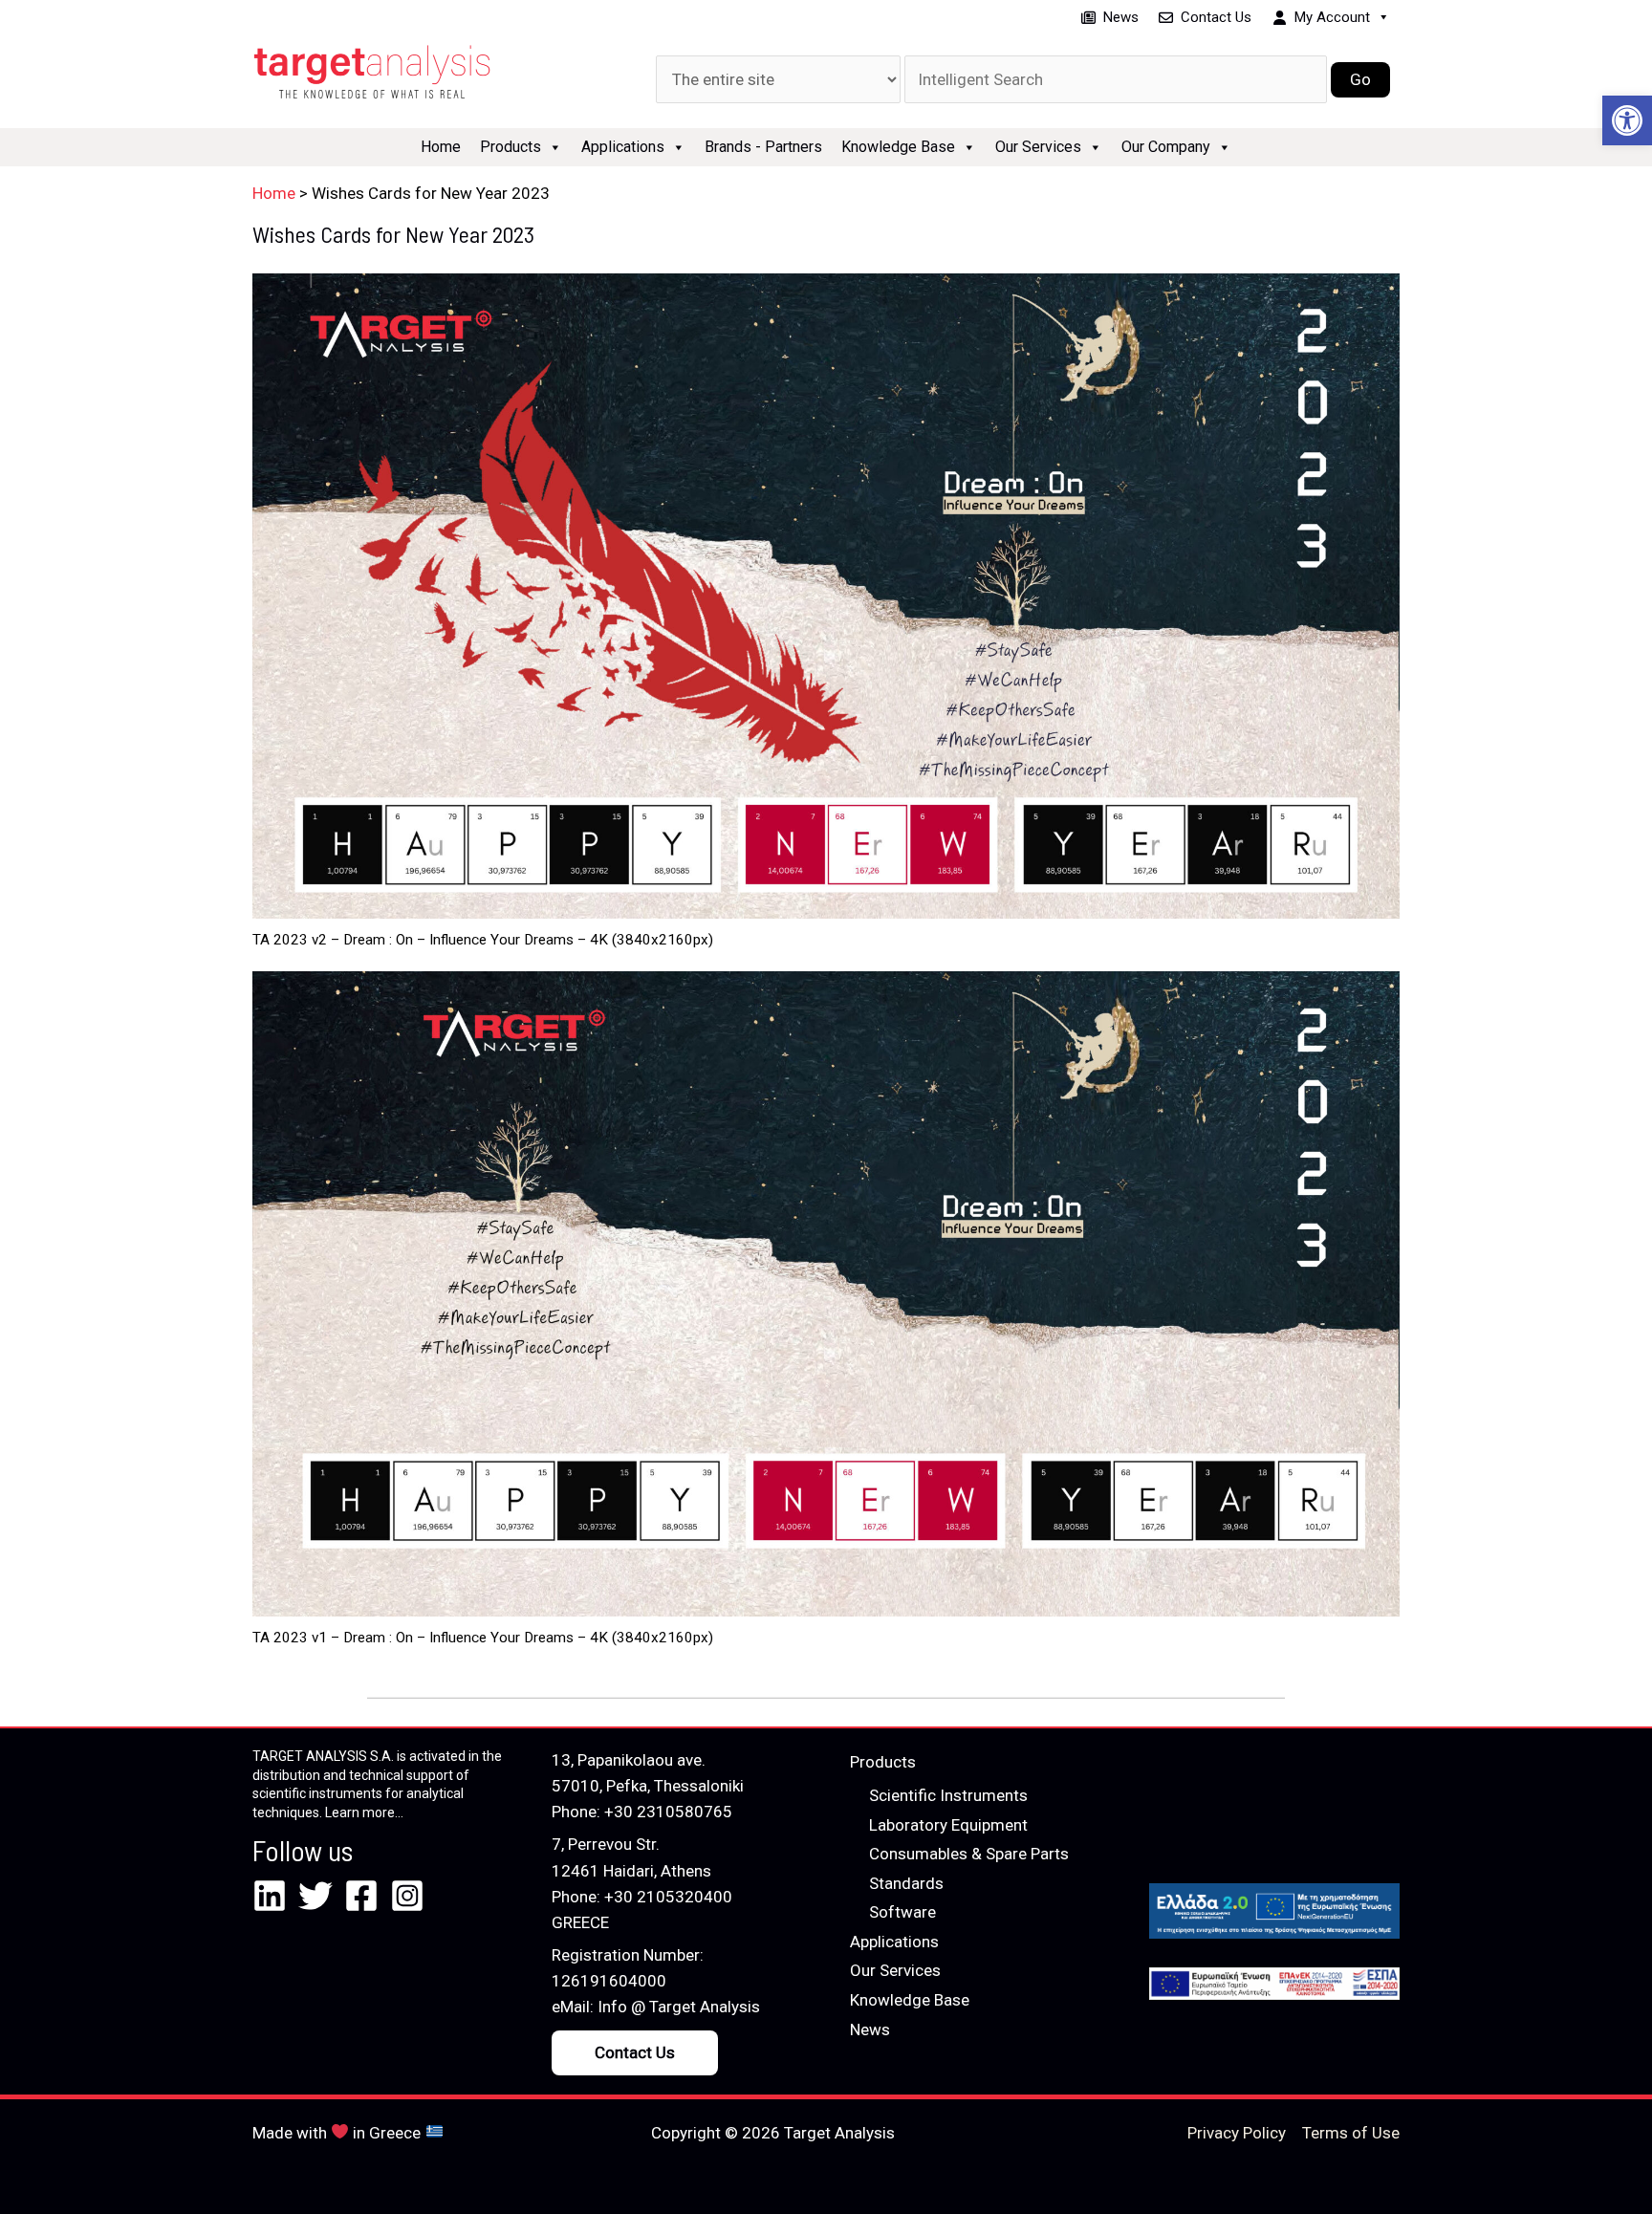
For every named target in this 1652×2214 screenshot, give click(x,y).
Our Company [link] (1166, 147)
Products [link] (511, 147)
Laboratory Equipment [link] (948, 1825)
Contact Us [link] (1216, 17)
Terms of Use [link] (1351, 2133)
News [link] (1121, 17)
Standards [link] (906, 1883)
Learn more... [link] (364, 1812)
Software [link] (902, 1912)
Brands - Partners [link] (763, 147)
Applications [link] (623, 147)
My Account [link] (1332, 17)
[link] (1627, 120)
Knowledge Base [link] (898, 147)
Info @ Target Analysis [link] (679, 2007)
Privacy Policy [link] (1237, 2133)
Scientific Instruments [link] (948, 1795)
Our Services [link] (1038, 147)
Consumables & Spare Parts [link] (969, 1854)
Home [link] (441, 147)
